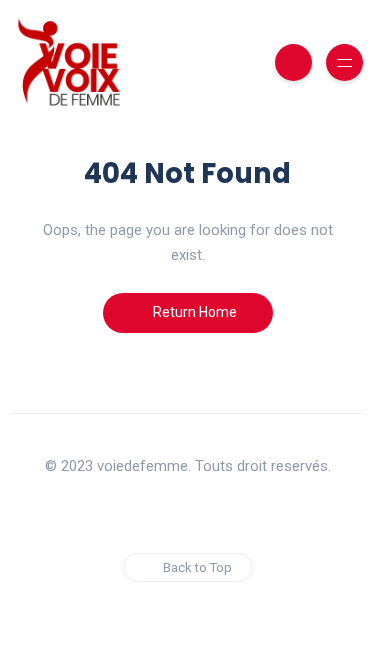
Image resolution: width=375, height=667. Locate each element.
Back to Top (197, 567)
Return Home (193, 312)
